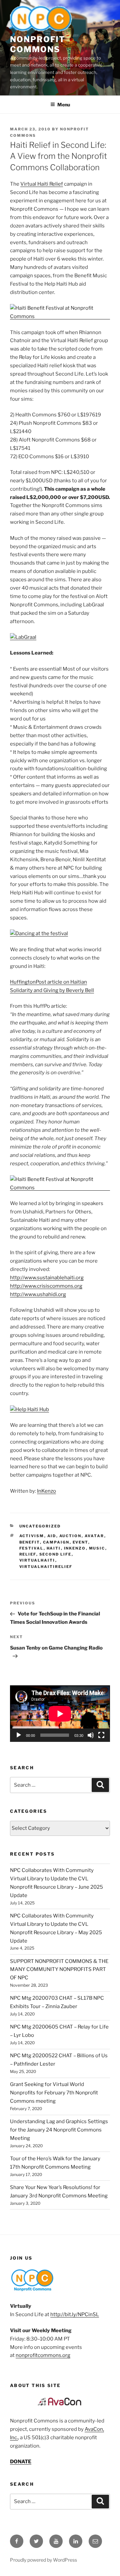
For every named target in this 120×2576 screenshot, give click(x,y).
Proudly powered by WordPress (43, 2560)
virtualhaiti (37, 1560)
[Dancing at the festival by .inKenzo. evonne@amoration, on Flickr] (39, 933)
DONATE (21, 2462)
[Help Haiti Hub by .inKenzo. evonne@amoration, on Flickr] (29, 1409)
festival (31, 1548)
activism (32, 1536)
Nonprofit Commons (38, 44)
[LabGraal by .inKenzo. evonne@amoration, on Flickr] (23, 637)
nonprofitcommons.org (43, 2355)
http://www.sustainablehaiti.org (47, 1278)
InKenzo (46, 1491)
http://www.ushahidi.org (38, 1294)
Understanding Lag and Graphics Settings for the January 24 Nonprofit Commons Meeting (59, 2130)
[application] (60, 1714)
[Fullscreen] (101, 1735)
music (97, 1548)
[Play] (19, 1735)
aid (52, 1536)
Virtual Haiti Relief (42, 184)
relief (28, 1554)
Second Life (55, 1554)
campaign (56, 1542)
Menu (64, 105)
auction (70, 1536)
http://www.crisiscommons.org (46, 1286)
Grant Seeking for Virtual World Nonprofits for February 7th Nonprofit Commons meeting (54, 2093)
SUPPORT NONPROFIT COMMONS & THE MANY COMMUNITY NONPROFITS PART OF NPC (59, 1970)
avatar (94, 1536)
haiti (54, 1548)
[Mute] (91, 1735)
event (80, 1542)
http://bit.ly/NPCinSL (75, 2314)
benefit (30, 1542)
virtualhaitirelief (46, 1567)
